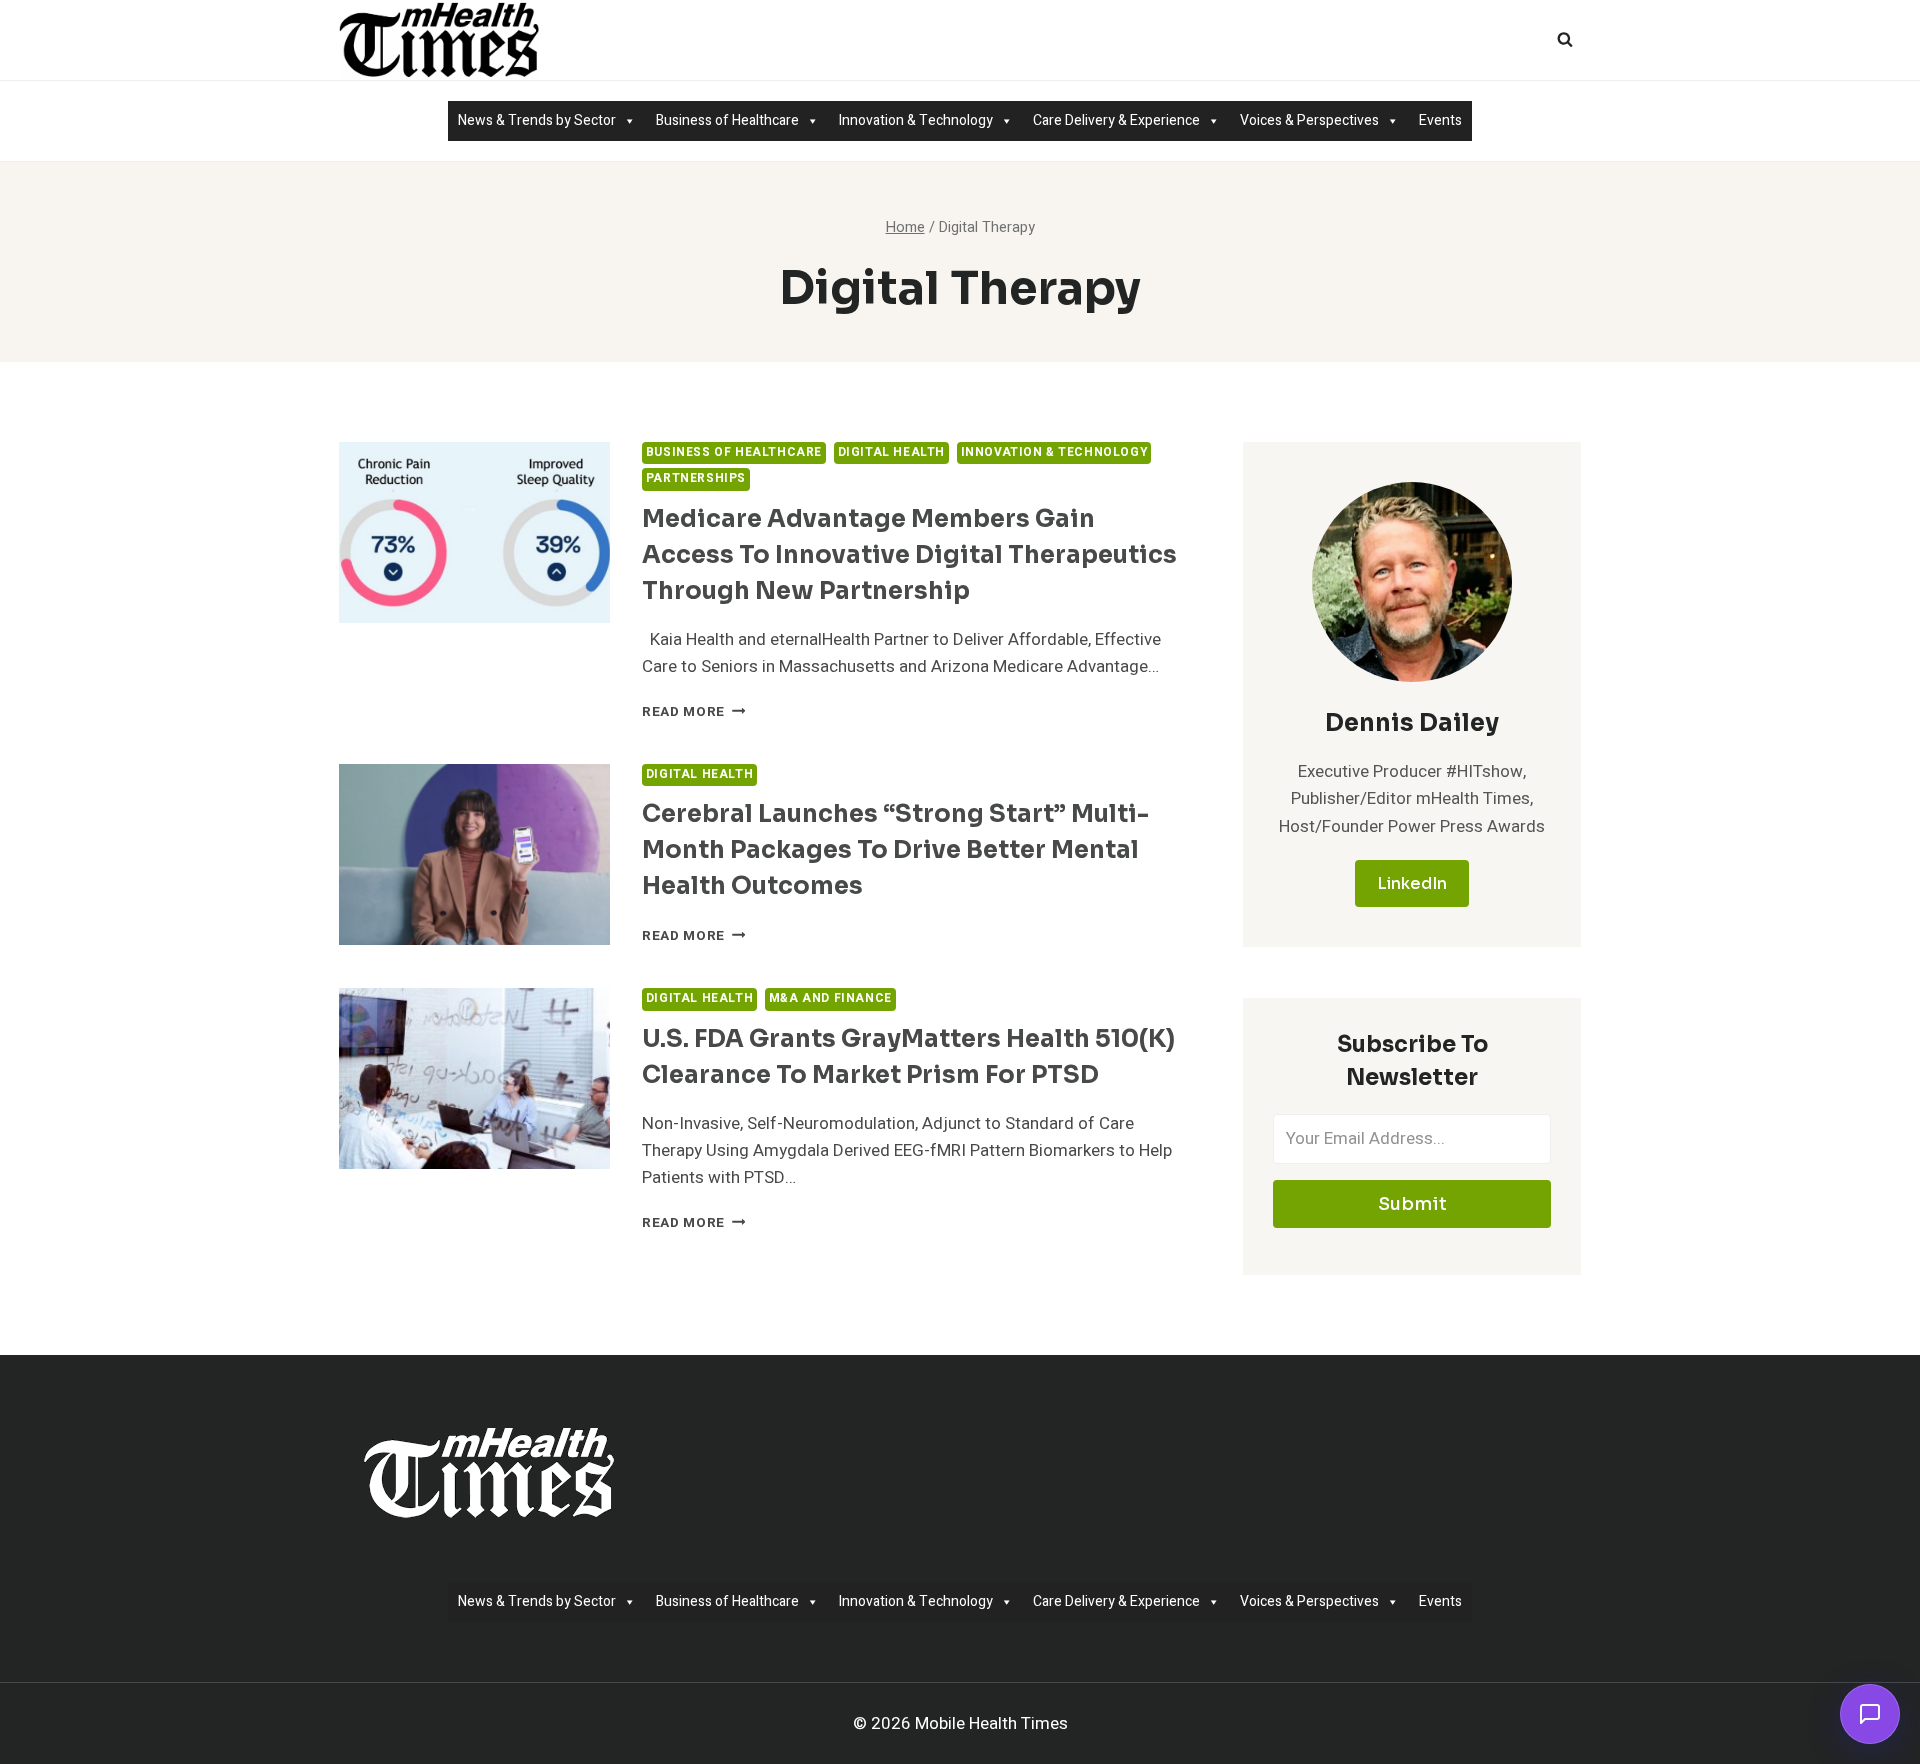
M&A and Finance (830, 998)
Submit (1412, 1204)
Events (1440, 120)
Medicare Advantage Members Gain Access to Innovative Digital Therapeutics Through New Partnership (909, 555)
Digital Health (891, 452)
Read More (694, 712)
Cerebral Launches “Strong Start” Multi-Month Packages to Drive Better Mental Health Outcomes (895, 850)
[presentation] (474, 532)
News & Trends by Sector (537, 120)
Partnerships (696, 478)
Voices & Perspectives (1309, 120)
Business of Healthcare (727, 120)
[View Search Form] (1565, 40)
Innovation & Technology (916, 120)
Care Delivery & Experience (1116, 120)
